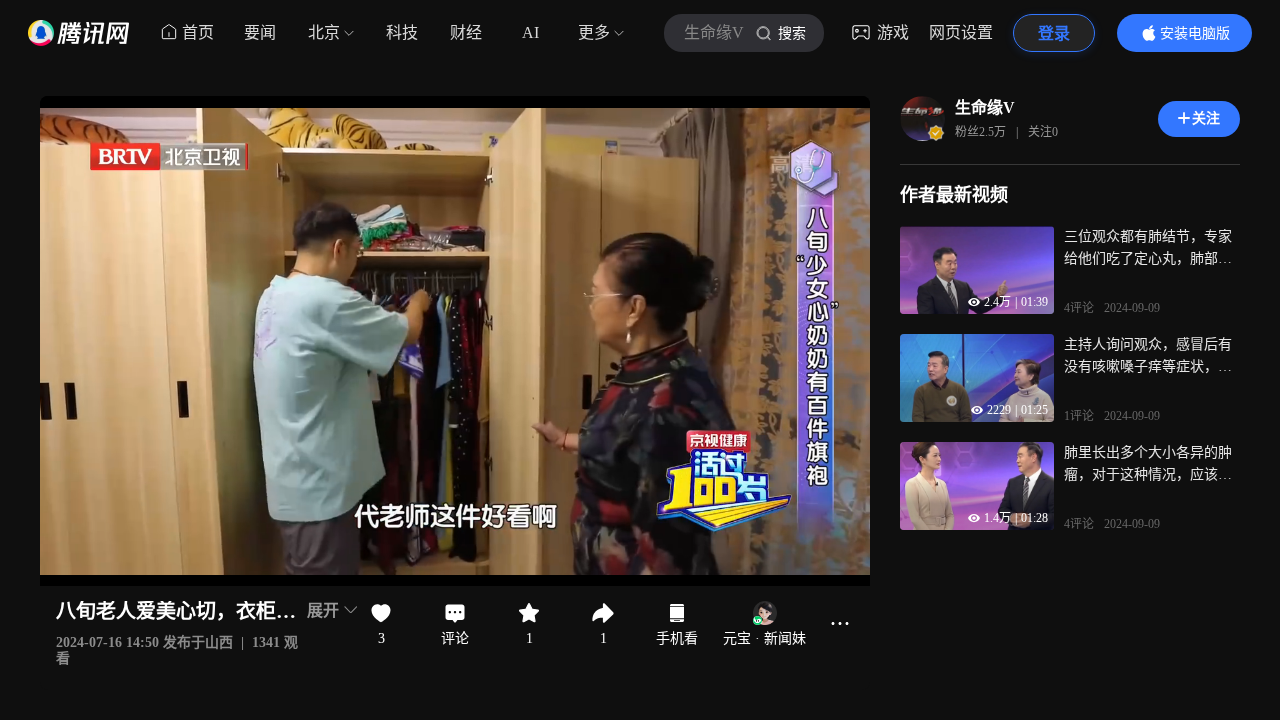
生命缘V (985, 107)
